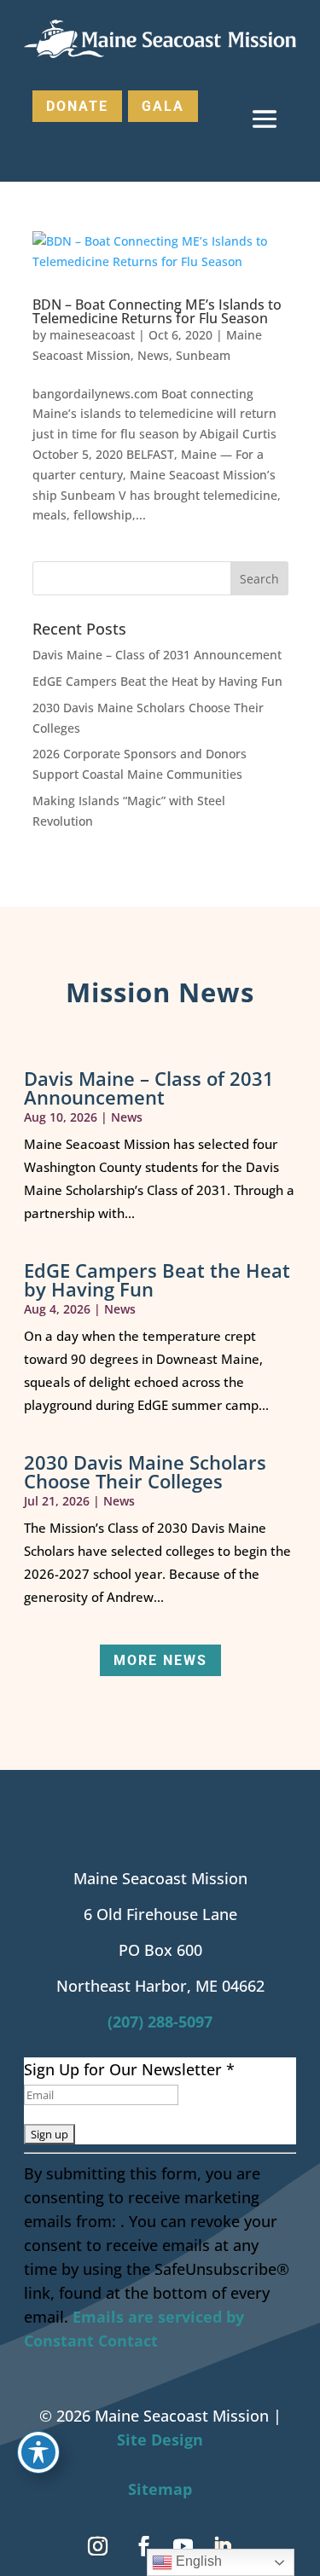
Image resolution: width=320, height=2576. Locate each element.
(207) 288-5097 (160, 2022)
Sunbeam (203, 355)
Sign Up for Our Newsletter (129, 2069)
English (197, 2561)
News (153, 355)
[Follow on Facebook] (144, 2546)
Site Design (160, 2440)
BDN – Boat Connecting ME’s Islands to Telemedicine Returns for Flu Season (157, 311)
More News (160, 1660)
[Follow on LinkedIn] (223, 2546)
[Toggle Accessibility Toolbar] (38, 2452)
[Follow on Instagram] (98, 2546)
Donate (77, 106)
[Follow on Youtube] (183, 2546)
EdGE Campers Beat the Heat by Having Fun (157, 681)
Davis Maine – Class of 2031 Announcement (157, 655)
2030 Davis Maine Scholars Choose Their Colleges (145, 1471)
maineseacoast (92, 335)
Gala (163, 106)
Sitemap (160, 2489)
